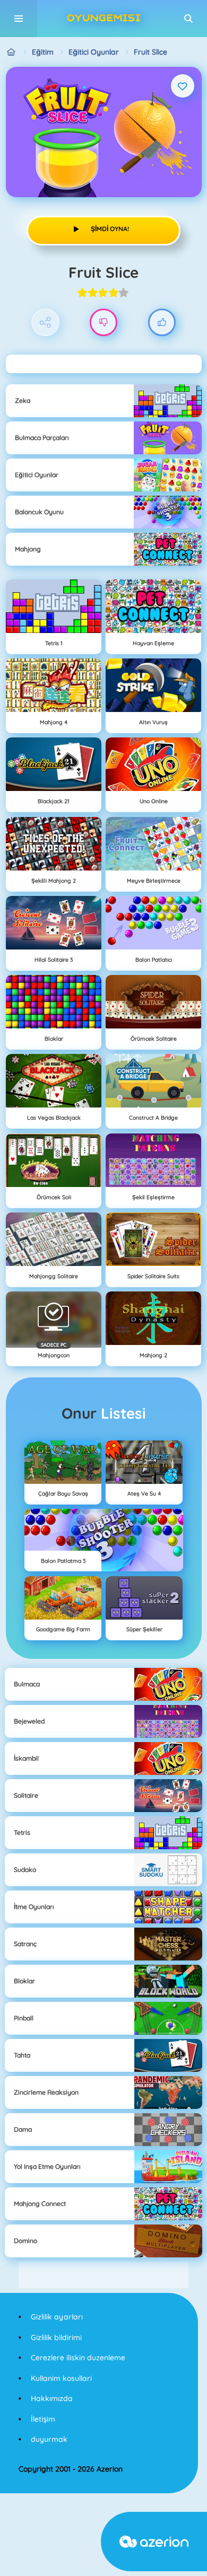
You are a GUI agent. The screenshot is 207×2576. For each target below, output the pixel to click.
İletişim (43, 2419)
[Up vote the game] (162, 323)
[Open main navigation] (19, 19)
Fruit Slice (150, 52)
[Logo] (103, 19)
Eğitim (43, 52)
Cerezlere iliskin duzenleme (78, 2358)
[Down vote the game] (104, 323)
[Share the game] (45, 323)
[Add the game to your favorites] (183, 86)
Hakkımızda (52, 2398)
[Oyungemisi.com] (11, 52)
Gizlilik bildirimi (56, 2337)
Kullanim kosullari (61, 2378)
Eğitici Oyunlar (94, 52)
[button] (188, 19)
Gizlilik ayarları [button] (57, 2317)
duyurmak (49, 2439)
